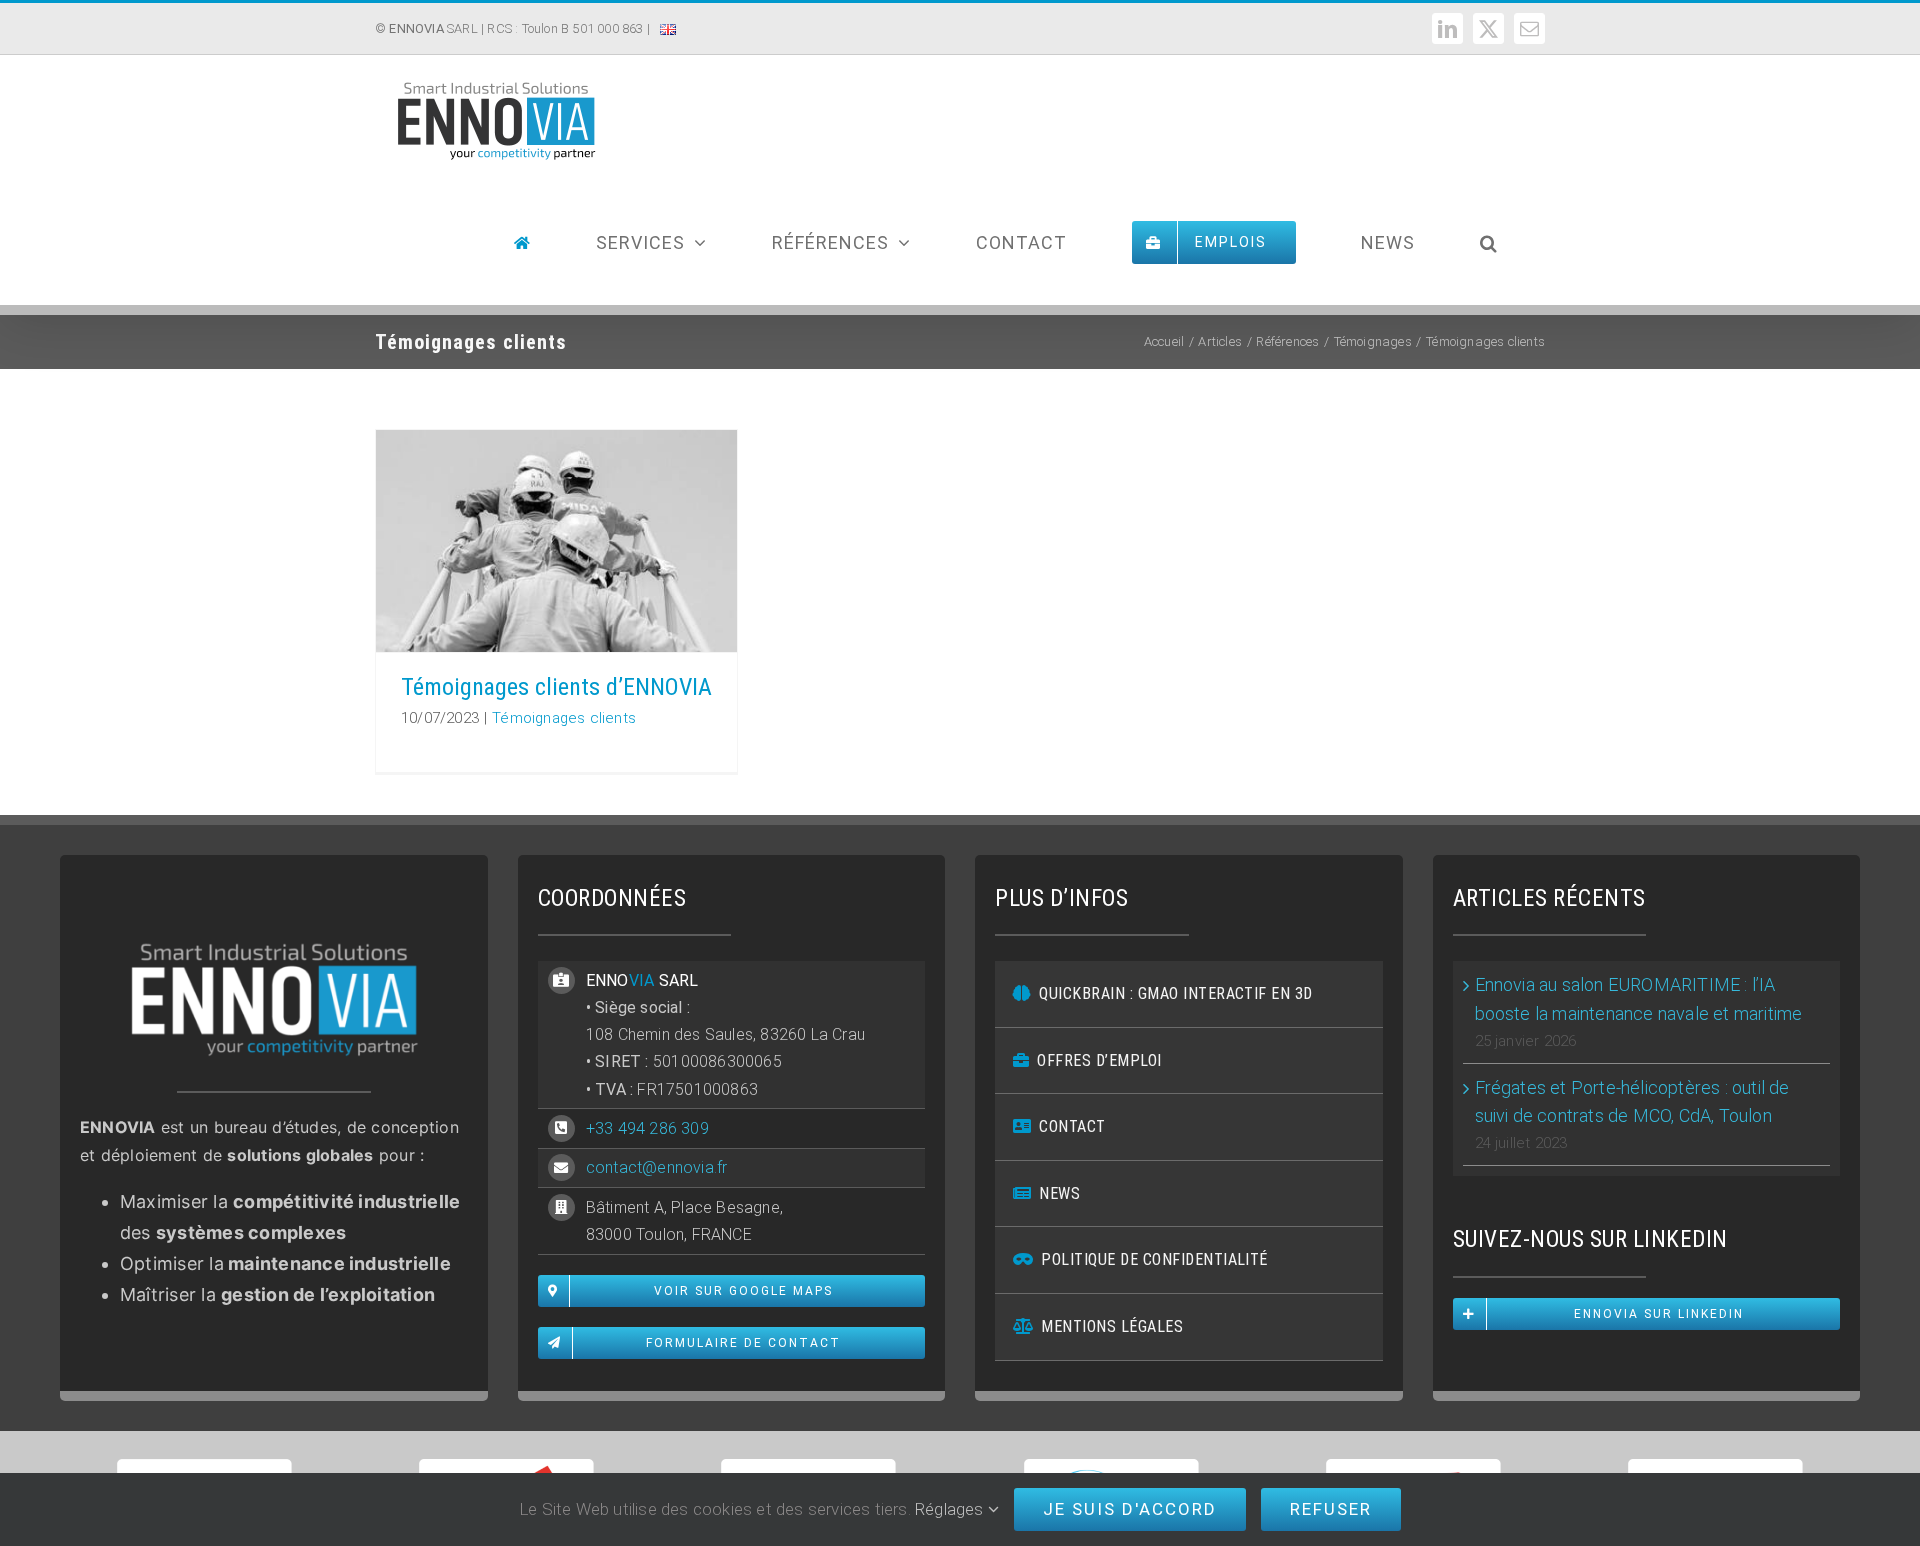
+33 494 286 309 (647, 1128)
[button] (1488, 242)
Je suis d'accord (1130, 1509)
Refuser (1331, 1509)
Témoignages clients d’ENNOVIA (556, 687)
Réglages (951, 1509)
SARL (433, 28)
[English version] (668, 43)
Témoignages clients (564, 718)
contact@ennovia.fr (657, 1167)
